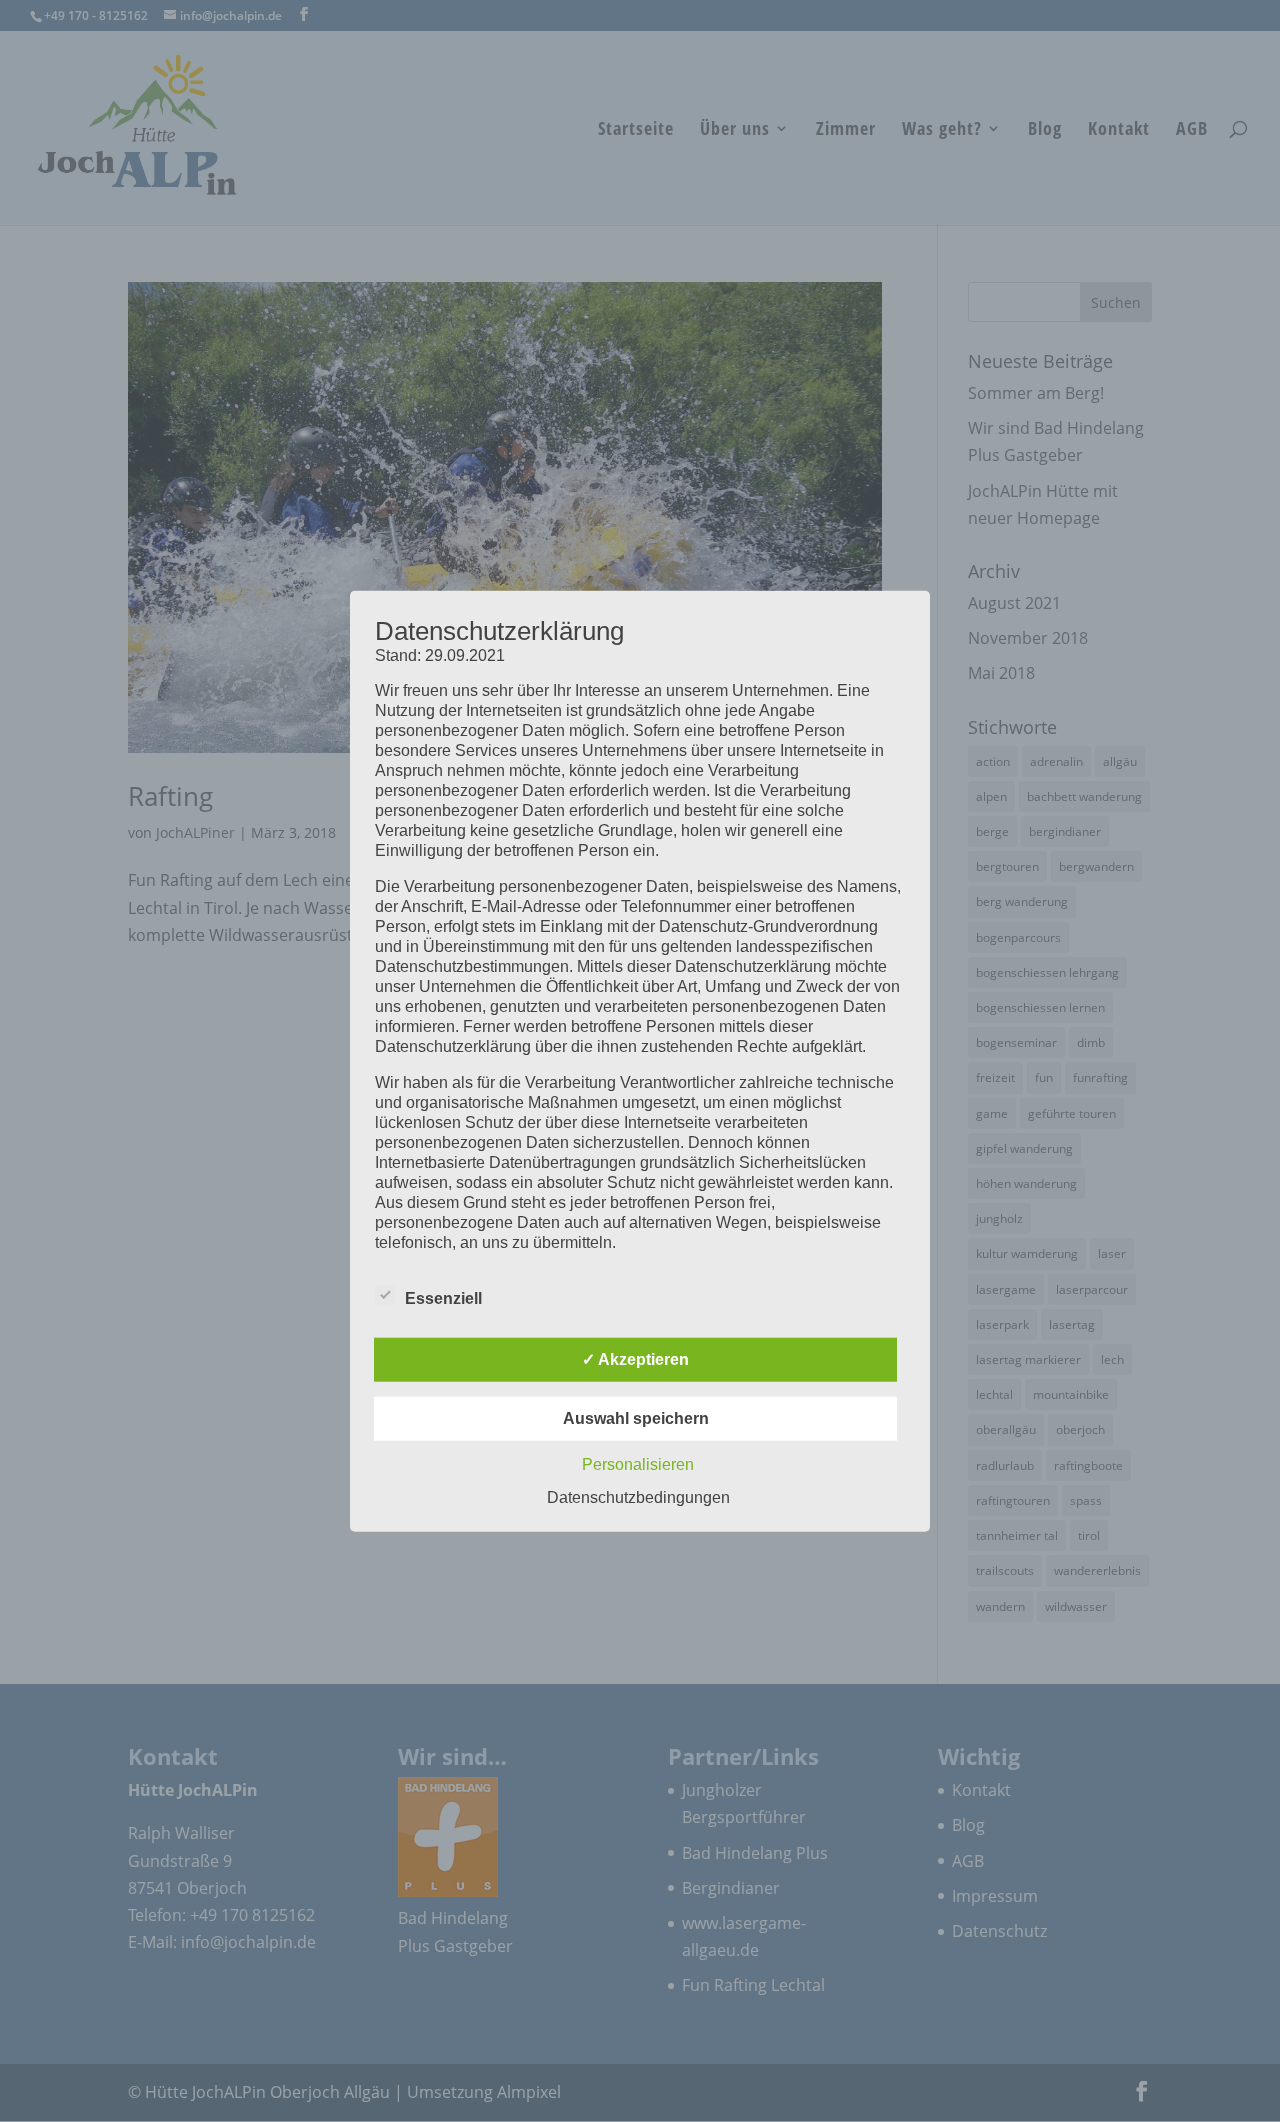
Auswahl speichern (636, 1417)
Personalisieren (638, 1463)
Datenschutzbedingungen (638, 1496)
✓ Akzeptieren (635, 1358)
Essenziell (443, 1297)
